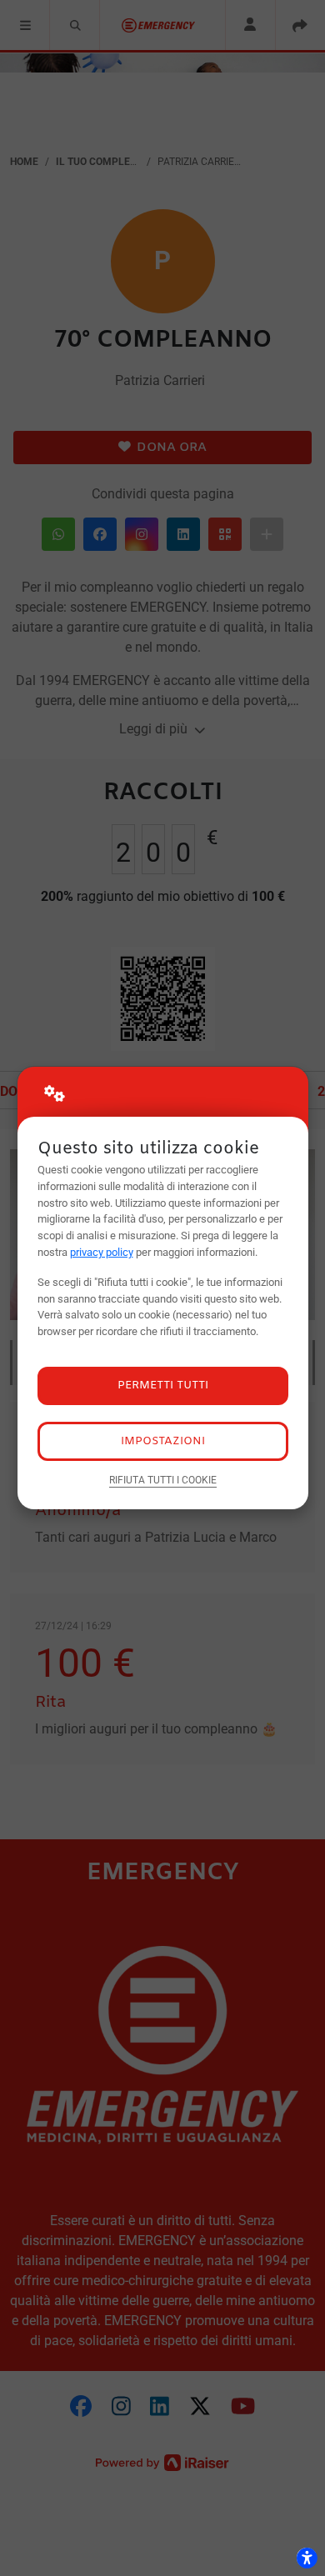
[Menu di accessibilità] (307, 2558)
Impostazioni (163, 1441)
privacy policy (102, 1252)
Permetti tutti (163, 1386)
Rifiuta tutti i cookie (163, 1480)
